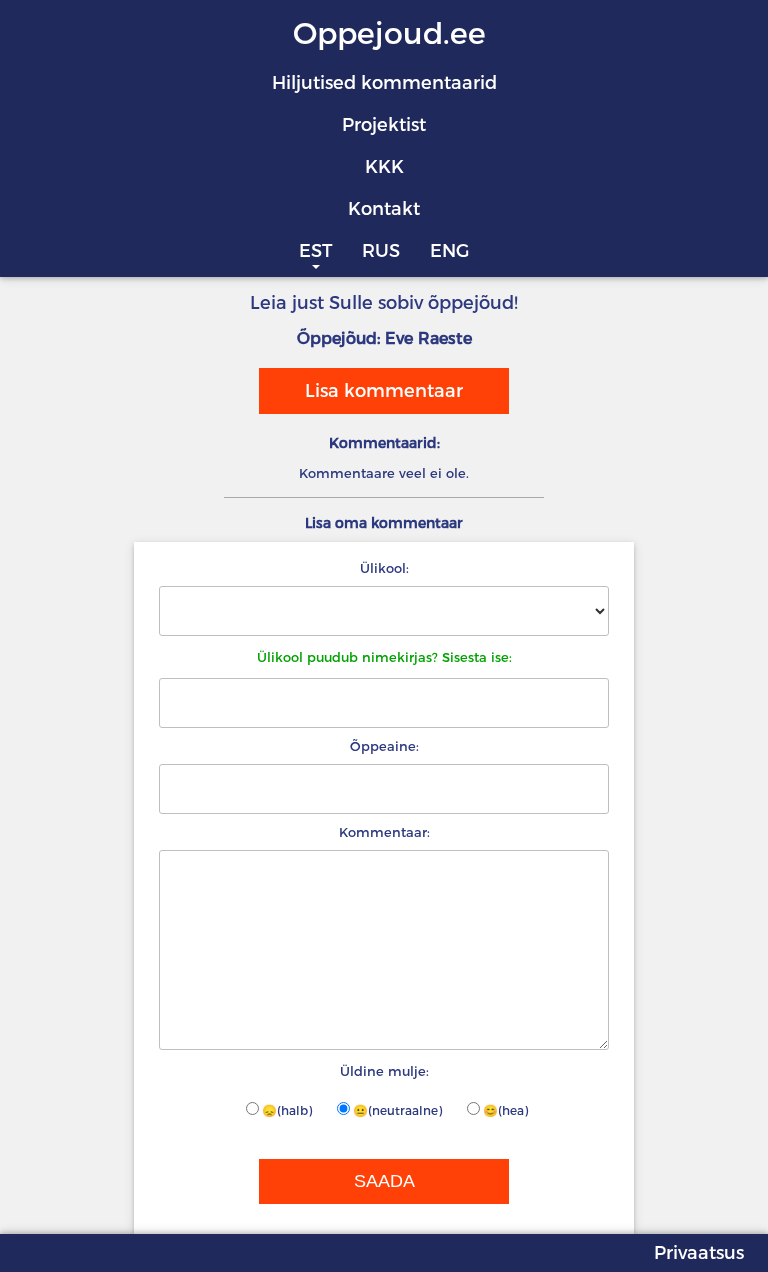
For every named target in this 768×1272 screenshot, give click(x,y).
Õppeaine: (384, 746)
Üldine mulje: (384, 1071)
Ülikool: (384, 568)
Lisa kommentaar (384, 391)
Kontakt (384, 209)
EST (315, 251)
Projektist (384, 125)
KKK (384, 167)
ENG (449, 251)
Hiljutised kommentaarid (384, 83)
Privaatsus (699, 1253)
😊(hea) (505, 1110)
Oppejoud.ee (389, 33)
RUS (381, 251)
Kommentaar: (384, 832)
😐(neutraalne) (397, 1110)
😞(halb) (287, 1110)
